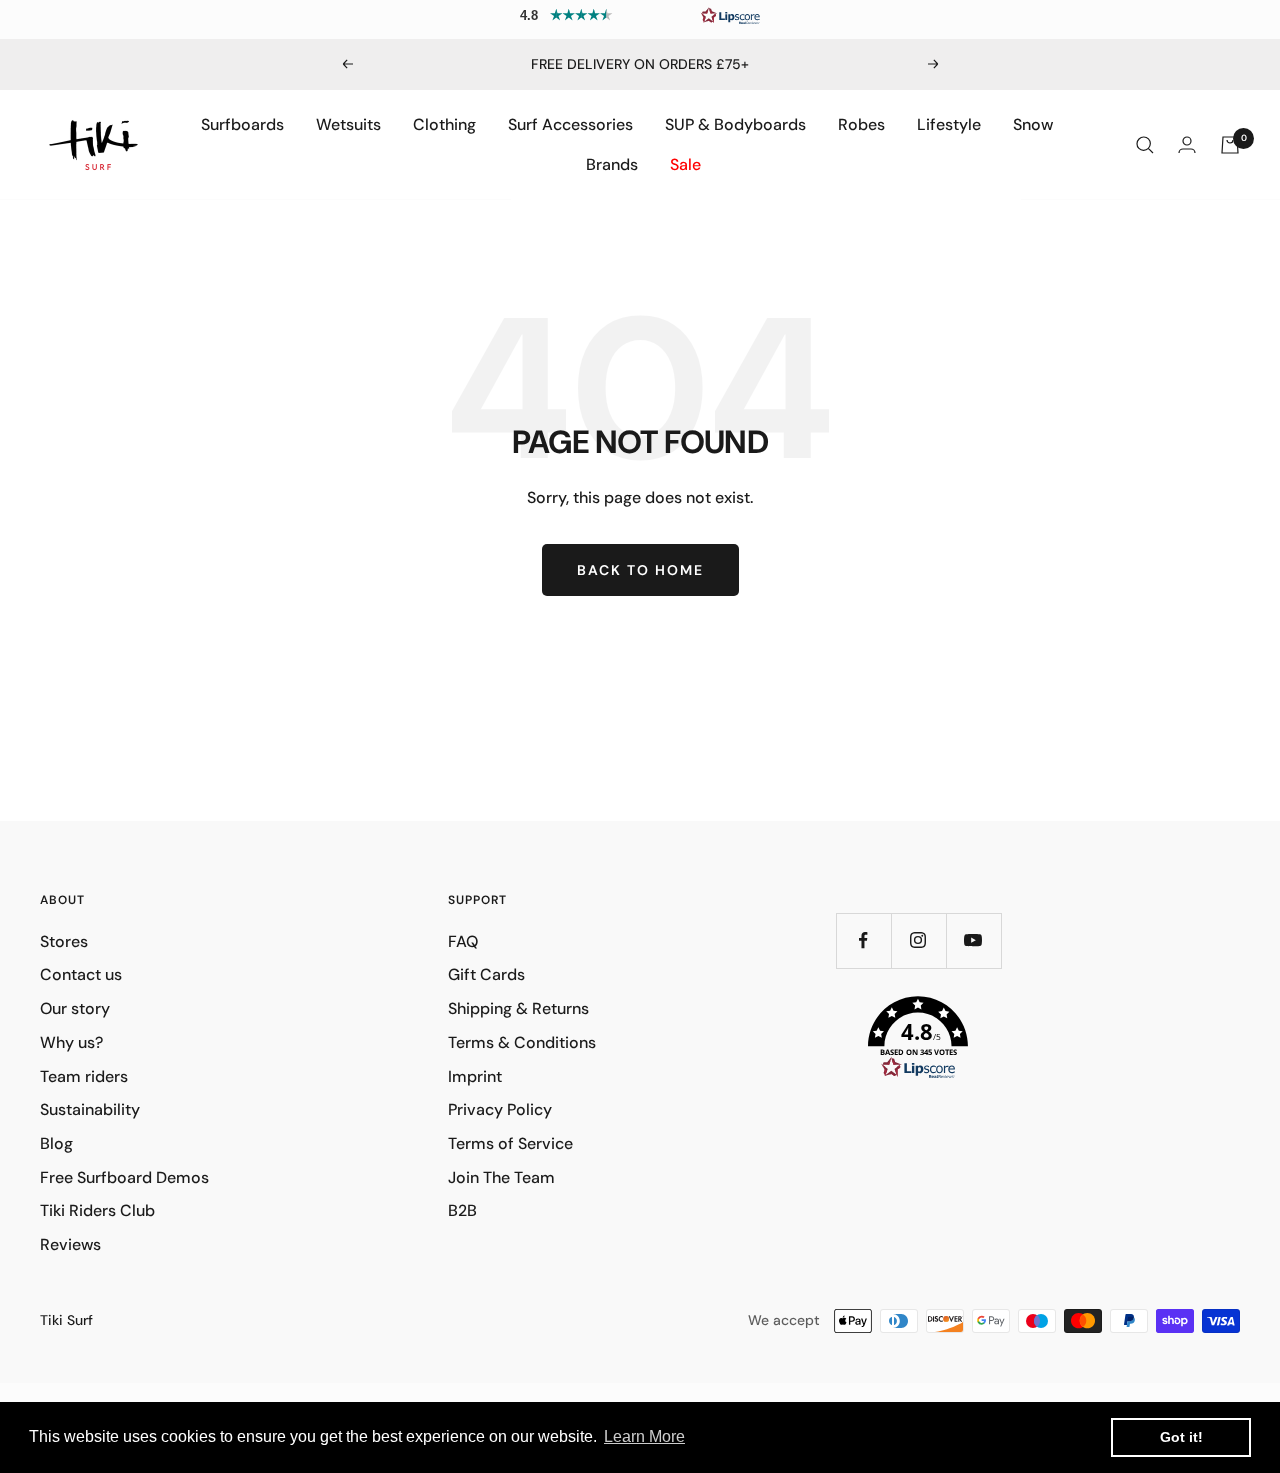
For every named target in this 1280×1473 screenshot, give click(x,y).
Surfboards (242, 124)
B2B (462, 1210)
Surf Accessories (570, 124)
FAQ (463, 941)
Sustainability (90, 1109)
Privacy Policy (500, 1109)
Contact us (81, 974)
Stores (64, 941)
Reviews (70, 1244)
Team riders (84, 1076)
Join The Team (501, 1177)
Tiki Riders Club (97, 1210)
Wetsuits (348, 124)
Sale (685, 164)
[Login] (1187, 144)
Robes (861, 124)
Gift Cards (486, 974)
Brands (612, 164)
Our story (75, 1008)
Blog (56, 1143)
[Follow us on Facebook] (863, 940)
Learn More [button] (644, 1436)
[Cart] (1230, 145)
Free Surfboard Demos (124, 1177)
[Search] (1145, 145)
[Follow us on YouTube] (973, 940)
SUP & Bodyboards (735, 124)
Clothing (444, 124)
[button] (640, 15)
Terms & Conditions (522, 1042)
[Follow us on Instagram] (918, 940)
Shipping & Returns (518, 1008)
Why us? (71, 1042)
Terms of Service (510, 1143)
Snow (1033, 124)
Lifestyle (949, 124)
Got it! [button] (1181, 1437)
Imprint (475, 1076)
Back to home (640, 570)
